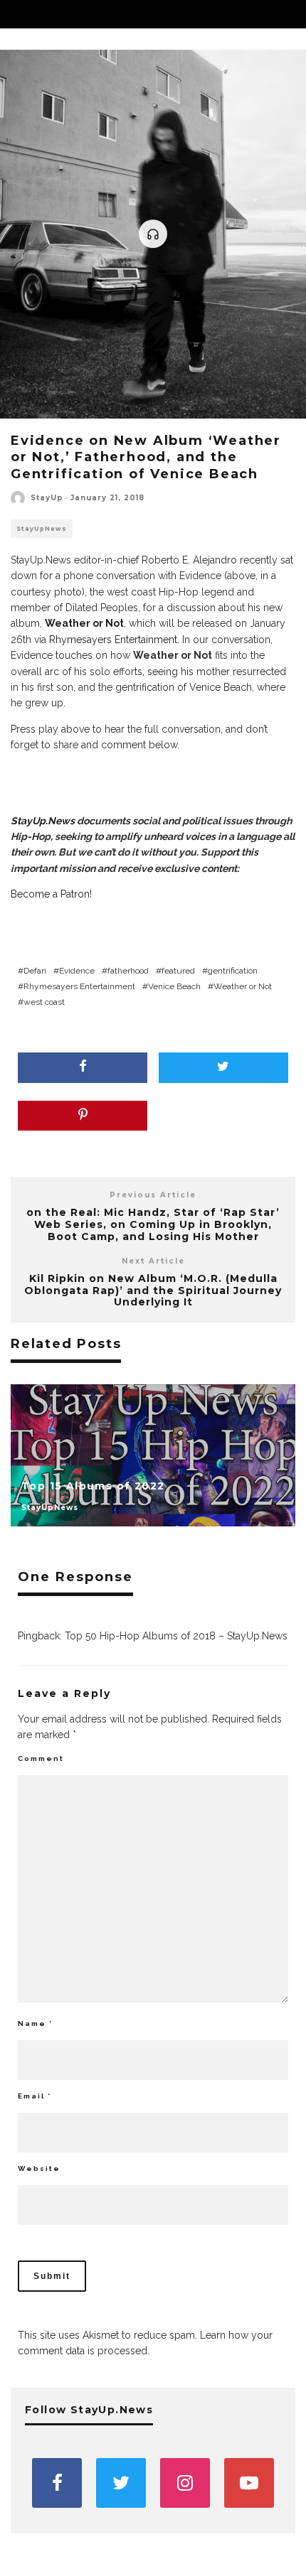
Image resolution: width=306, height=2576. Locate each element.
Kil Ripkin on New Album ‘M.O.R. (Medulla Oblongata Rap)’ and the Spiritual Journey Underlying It (153, 1290)
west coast (44, 1002)
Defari (35, 971)
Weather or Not (243, 986)
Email (35, 2096)
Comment (41, 1758)
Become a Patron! (51, 894)
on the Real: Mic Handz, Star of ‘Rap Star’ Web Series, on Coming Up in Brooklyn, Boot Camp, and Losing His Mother (153, 1224)
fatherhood (128, 971)
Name (35, 2023)
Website (39, 2168)
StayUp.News (43, 821)
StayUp (47, 498)
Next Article (153, 1261)
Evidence (77, 971)
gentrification (233, 971)
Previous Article (153, 1195)
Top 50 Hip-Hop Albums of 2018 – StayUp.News (176, 1636)
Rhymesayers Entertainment (113, 640)
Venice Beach (174, 986)
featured (178, 971)
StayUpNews (42, 529)
